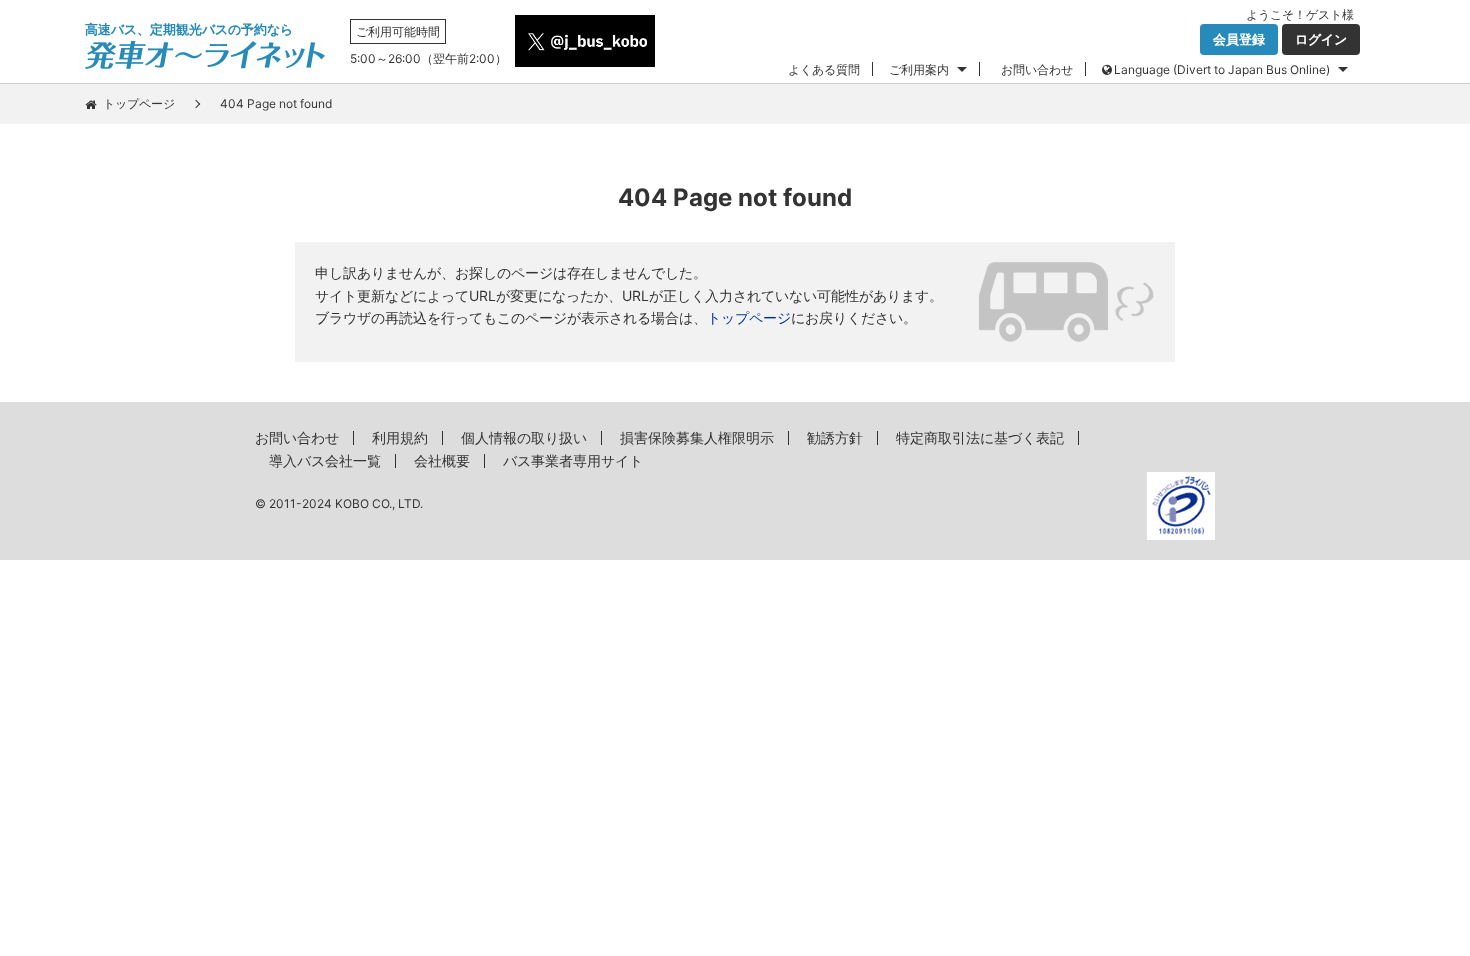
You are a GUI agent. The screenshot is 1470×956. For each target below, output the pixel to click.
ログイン (1321, 39)
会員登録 (1239, 39)
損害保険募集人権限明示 (697, 437)
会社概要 (442, 460)
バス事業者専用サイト (573, 460)
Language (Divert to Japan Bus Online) (1222, 69)
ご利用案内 (919, 69)
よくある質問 (824, 69)
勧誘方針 (835, 437)
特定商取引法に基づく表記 (980, 437)
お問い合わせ (1037, 69)
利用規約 (400, 437)
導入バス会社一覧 (325, 460)
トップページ (139, 103)
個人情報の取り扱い (524, 437)
